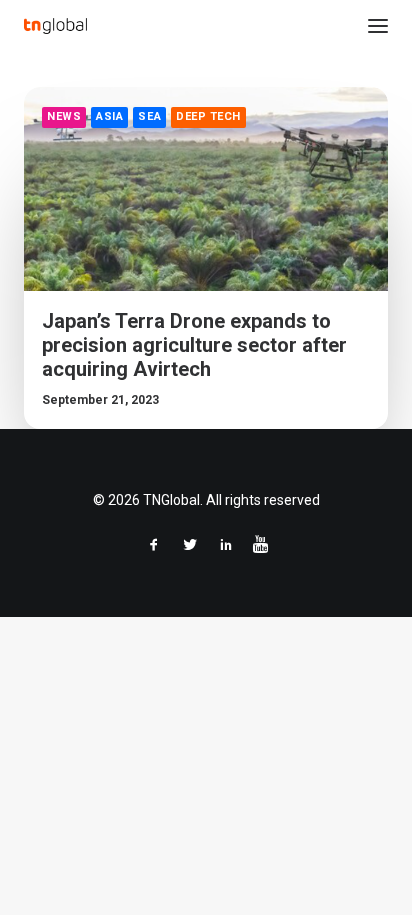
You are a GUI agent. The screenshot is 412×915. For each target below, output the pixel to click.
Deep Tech (208, 116)
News (64, 116)
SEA (149, 116)
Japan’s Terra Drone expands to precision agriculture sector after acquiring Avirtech (194, 345)
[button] (378, 26)
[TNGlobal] (55, 26)
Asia (109, 116)
